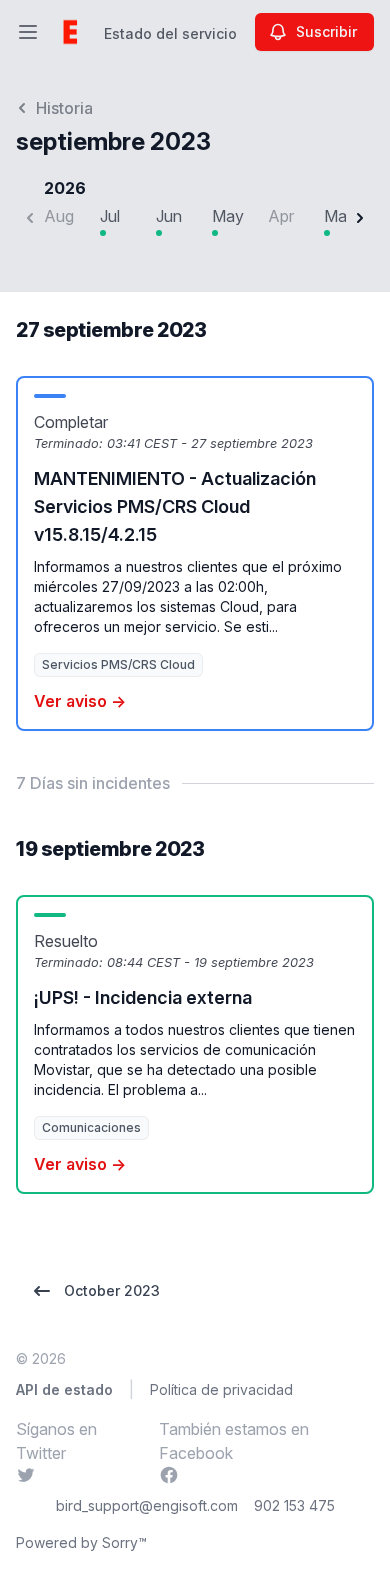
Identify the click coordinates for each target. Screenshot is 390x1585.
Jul (110, 216)
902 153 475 (294, 1505)
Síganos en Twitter (65, 1441)
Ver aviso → (80, 701)
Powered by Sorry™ (81, 1542)
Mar (338, 216)
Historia (64, 108)
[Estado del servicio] (70, 32)
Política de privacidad (221, 1389)
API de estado (64, 1389)
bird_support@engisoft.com (147, 1505)
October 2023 (112, 1290)
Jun (169, 216)
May (228, 216)
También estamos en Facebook (234, 1441)
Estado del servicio (170, 33)
